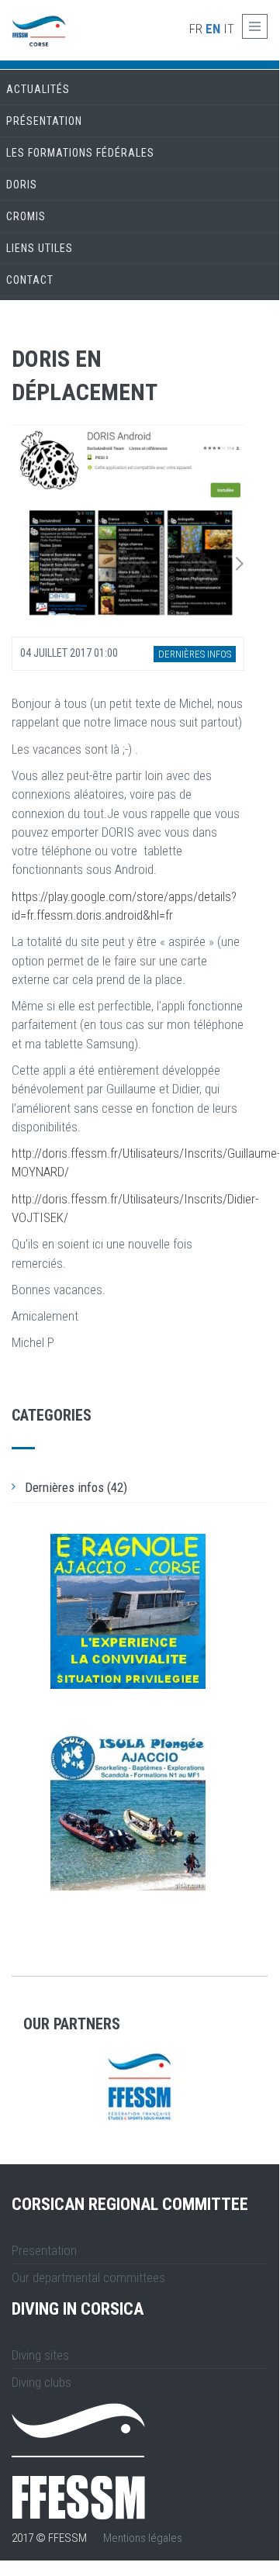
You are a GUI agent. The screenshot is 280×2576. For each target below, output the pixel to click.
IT (229, 29)
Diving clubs (41, 2382)
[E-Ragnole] (128, 1611)
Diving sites (40, 2355)
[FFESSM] (140, 2087)
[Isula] (128, 1813)
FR (196, 29)
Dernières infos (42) (76, 1487)
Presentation (44, 2250)
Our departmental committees (88, 2277)
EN (213, 29)
